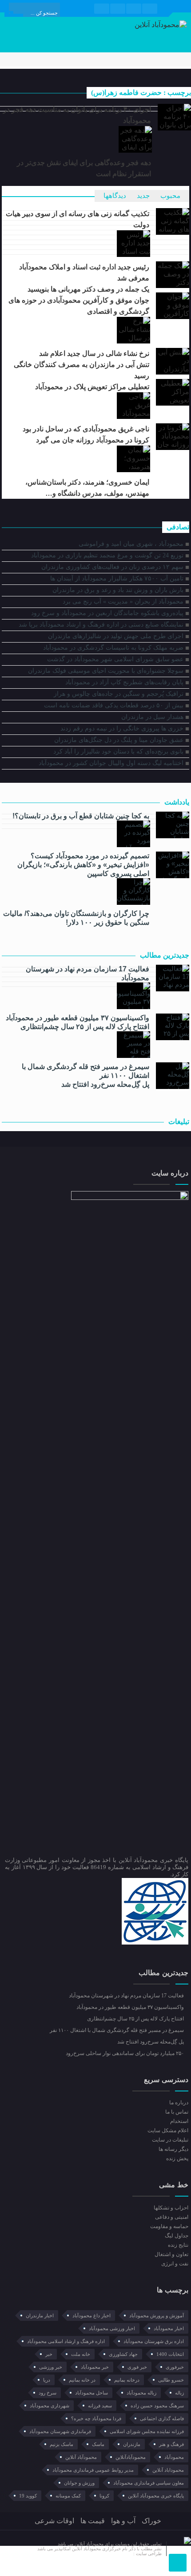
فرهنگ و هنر (171, 2444)
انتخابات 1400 (170, 2354)
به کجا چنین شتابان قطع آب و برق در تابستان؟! (81, 816)
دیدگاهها (115, 196)
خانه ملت (81, 2354)
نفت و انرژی (175, 2264)
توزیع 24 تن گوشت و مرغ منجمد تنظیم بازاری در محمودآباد (107, 555)
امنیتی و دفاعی (171, 2217)
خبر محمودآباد (95, 2367)
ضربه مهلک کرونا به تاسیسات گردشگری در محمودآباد (113, 648)
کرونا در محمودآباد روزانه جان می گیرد (93, 440)
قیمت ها (93, 2521)
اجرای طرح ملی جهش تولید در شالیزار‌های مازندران (116, 636)
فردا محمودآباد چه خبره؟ (96, 2418)
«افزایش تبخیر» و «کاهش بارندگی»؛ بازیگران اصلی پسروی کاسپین (83, 869)
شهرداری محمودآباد (50, 2406)
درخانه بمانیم (127, 2380)
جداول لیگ (176, 2236)
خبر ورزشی (51, 2367)
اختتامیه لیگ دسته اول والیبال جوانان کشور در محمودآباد (111, 763)
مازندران (132, 2444)
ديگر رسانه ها (173, 2149)
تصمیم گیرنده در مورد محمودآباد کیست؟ (90, 856)
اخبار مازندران (40, 2316)
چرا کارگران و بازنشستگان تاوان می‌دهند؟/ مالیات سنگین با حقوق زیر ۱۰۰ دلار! (76, 918)
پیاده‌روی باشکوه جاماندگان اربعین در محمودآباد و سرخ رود (107, 613)
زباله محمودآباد (141, 2393)
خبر (49, 2354)
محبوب (170, 196)
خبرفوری (175, 2367)
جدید (143, 196)
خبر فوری (137, 2367)
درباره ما (179, 2103)
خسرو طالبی (171, 2380)
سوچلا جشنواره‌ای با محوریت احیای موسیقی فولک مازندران (106, 671)
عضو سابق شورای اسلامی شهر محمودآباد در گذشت (115, 659)
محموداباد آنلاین (168, 2470)
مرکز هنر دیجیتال (117, 2554)
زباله (179, 2393)
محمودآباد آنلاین (81, 2457)
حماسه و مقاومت (169, 2226)
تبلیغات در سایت (170, 2140)
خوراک (151, 2521)
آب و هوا (123, 2521)
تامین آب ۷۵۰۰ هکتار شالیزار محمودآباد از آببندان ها (117, 578)
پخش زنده (177, 2158)
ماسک (98, 2444)
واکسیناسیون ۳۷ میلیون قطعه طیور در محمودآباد (77, 1018)
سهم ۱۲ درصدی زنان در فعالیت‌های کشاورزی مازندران (112, 567)
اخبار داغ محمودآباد (92, 2316)
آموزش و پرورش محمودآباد (157, 2316)
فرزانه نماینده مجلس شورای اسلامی (147, 2431)
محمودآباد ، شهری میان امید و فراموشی (131, 544)
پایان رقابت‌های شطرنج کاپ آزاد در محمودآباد (124, 682)
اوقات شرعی (54, 2521)
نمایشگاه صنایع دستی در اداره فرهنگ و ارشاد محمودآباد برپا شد (101, 625)
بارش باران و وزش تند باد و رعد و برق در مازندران (118, 590)
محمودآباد (174, 2457)
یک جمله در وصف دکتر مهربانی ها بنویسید (88, 289)
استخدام (179, 2121)
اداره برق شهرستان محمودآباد (154, 2341)
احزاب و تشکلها (171, 2208)
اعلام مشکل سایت (168, 2130)
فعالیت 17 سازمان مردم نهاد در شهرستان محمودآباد (87, 973)
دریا (47, 2380)
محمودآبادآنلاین (131, 2457)
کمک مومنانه (68, 2496)
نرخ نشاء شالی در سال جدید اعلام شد (94, 353)
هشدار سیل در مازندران (152, 717)
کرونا (104, 2496)
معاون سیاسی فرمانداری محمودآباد (149, 2483)
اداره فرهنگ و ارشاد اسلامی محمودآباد (66, 2341)
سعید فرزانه (100, 2406)
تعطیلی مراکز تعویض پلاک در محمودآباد (92, 387)
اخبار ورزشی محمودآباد (112, 2328)
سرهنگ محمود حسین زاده (157, 2406)
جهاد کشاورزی (123, 2354)
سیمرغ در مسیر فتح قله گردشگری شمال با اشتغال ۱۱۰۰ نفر (85, 1071)
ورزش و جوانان (79, 2483)
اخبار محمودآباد (169, 2328)
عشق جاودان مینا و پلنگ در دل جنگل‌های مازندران (119, 740)
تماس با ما (177, 2112)
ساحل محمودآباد (92, 2393)
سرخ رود (48, 2393)
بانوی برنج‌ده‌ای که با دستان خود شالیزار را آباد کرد (118, 751)
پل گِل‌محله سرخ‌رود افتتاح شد (105, 1084)
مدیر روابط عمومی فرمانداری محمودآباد (93, 2470)
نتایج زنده (178, 2245)
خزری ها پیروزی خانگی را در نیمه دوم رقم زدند (122, 728)
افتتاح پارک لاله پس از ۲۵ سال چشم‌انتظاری (85, 1027)
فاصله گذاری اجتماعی (162, 2418)
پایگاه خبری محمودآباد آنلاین (156, 2496)
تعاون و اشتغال (171, 2254)
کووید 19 (28, 2496)
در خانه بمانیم (82, 2380)
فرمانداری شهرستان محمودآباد (60, 2431)
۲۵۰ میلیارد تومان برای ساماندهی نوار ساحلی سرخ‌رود (125, 2053)
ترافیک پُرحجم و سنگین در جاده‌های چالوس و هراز (119, 694)
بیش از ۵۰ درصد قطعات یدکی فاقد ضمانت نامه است (114, 705)
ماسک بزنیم (62, 2444)
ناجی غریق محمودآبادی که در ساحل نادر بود (86, 429)
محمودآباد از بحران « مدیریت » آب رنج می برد (123, 602)
